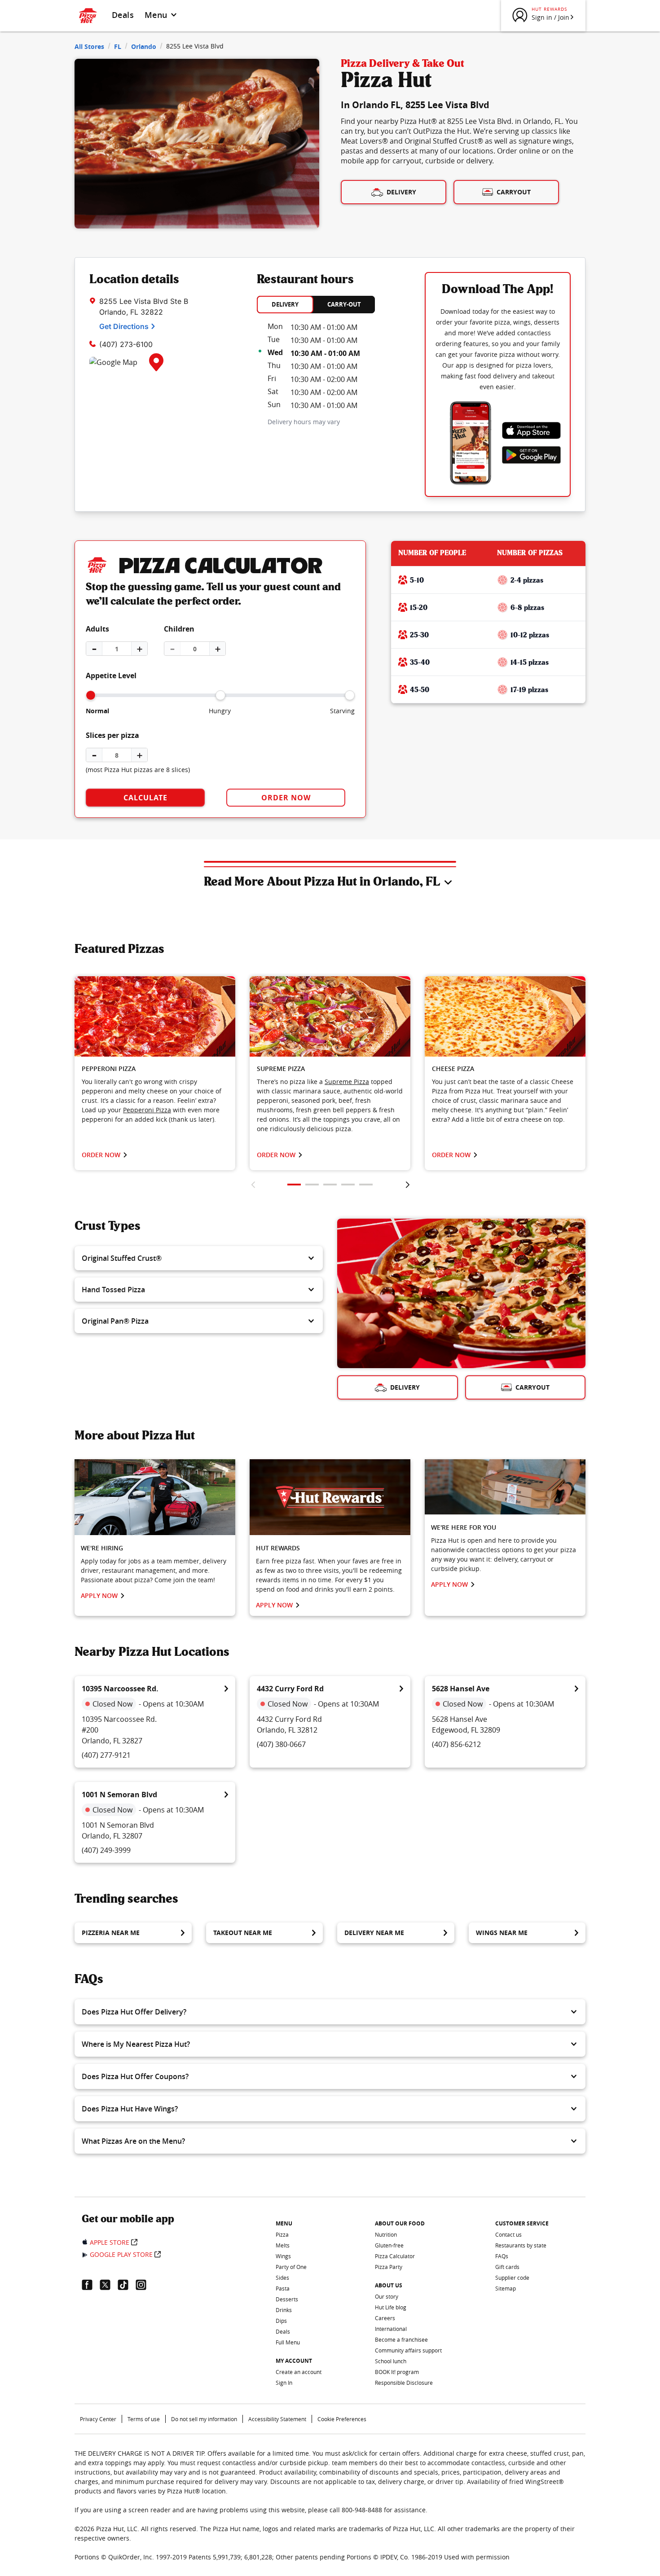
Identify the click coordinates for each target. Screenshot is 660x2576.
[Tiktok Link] (127, 2285)
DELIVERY (285, 304)
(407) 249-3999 (106, 1850)
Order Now (286, 798)
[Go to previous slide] (253, 1185)
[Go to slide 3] (330, 1185)
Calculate (145, 798)
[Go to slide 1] (294, 1185)
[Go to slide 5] (366, 1185)
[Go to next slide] (407, 1185)
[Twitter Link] (109, 2285)
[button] (199, 1258)
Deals (123, 15)
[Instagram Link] (145, 2285)
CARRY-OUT (344, 304)
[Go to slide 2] (312, 1185)
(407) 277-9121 (106, 1755)
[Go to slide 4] (348, 1185)
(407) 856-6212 (456, 1744)
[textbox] (155, 1100)
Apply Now (99, 1595)
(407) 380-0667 (281, 1744)
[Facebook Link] (91, 2285)
